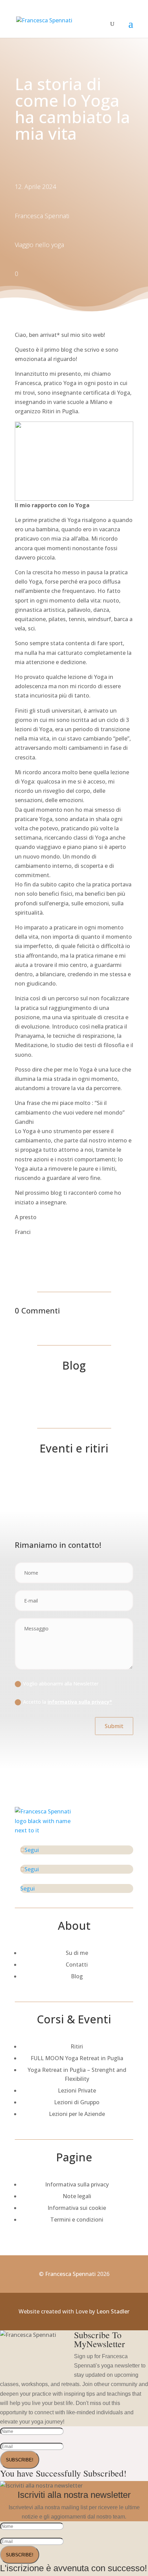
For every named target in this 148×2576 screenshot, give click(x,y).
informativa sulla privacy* (80, 1702)
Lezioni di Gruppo (77, 2102)
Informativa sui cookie (77, 2208)
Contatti (77, 1965)
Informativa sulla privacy (77, 2184)
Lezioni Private (77, 2090)
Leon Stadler (113, 2311)
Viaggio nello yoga (39, 245)
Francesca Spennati (70, 2274)
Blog (77, 1976)
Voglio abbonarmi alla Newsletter (61, 1684)
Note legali (77, 2196)
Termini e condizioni (77, 2220)
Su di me (77, 1953)
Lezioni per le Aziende (77, 2114)
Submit (114, 1726)
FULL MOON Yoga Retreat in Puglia (77, 2058)
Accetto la (68, 1702)
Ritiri (77, 2046)
